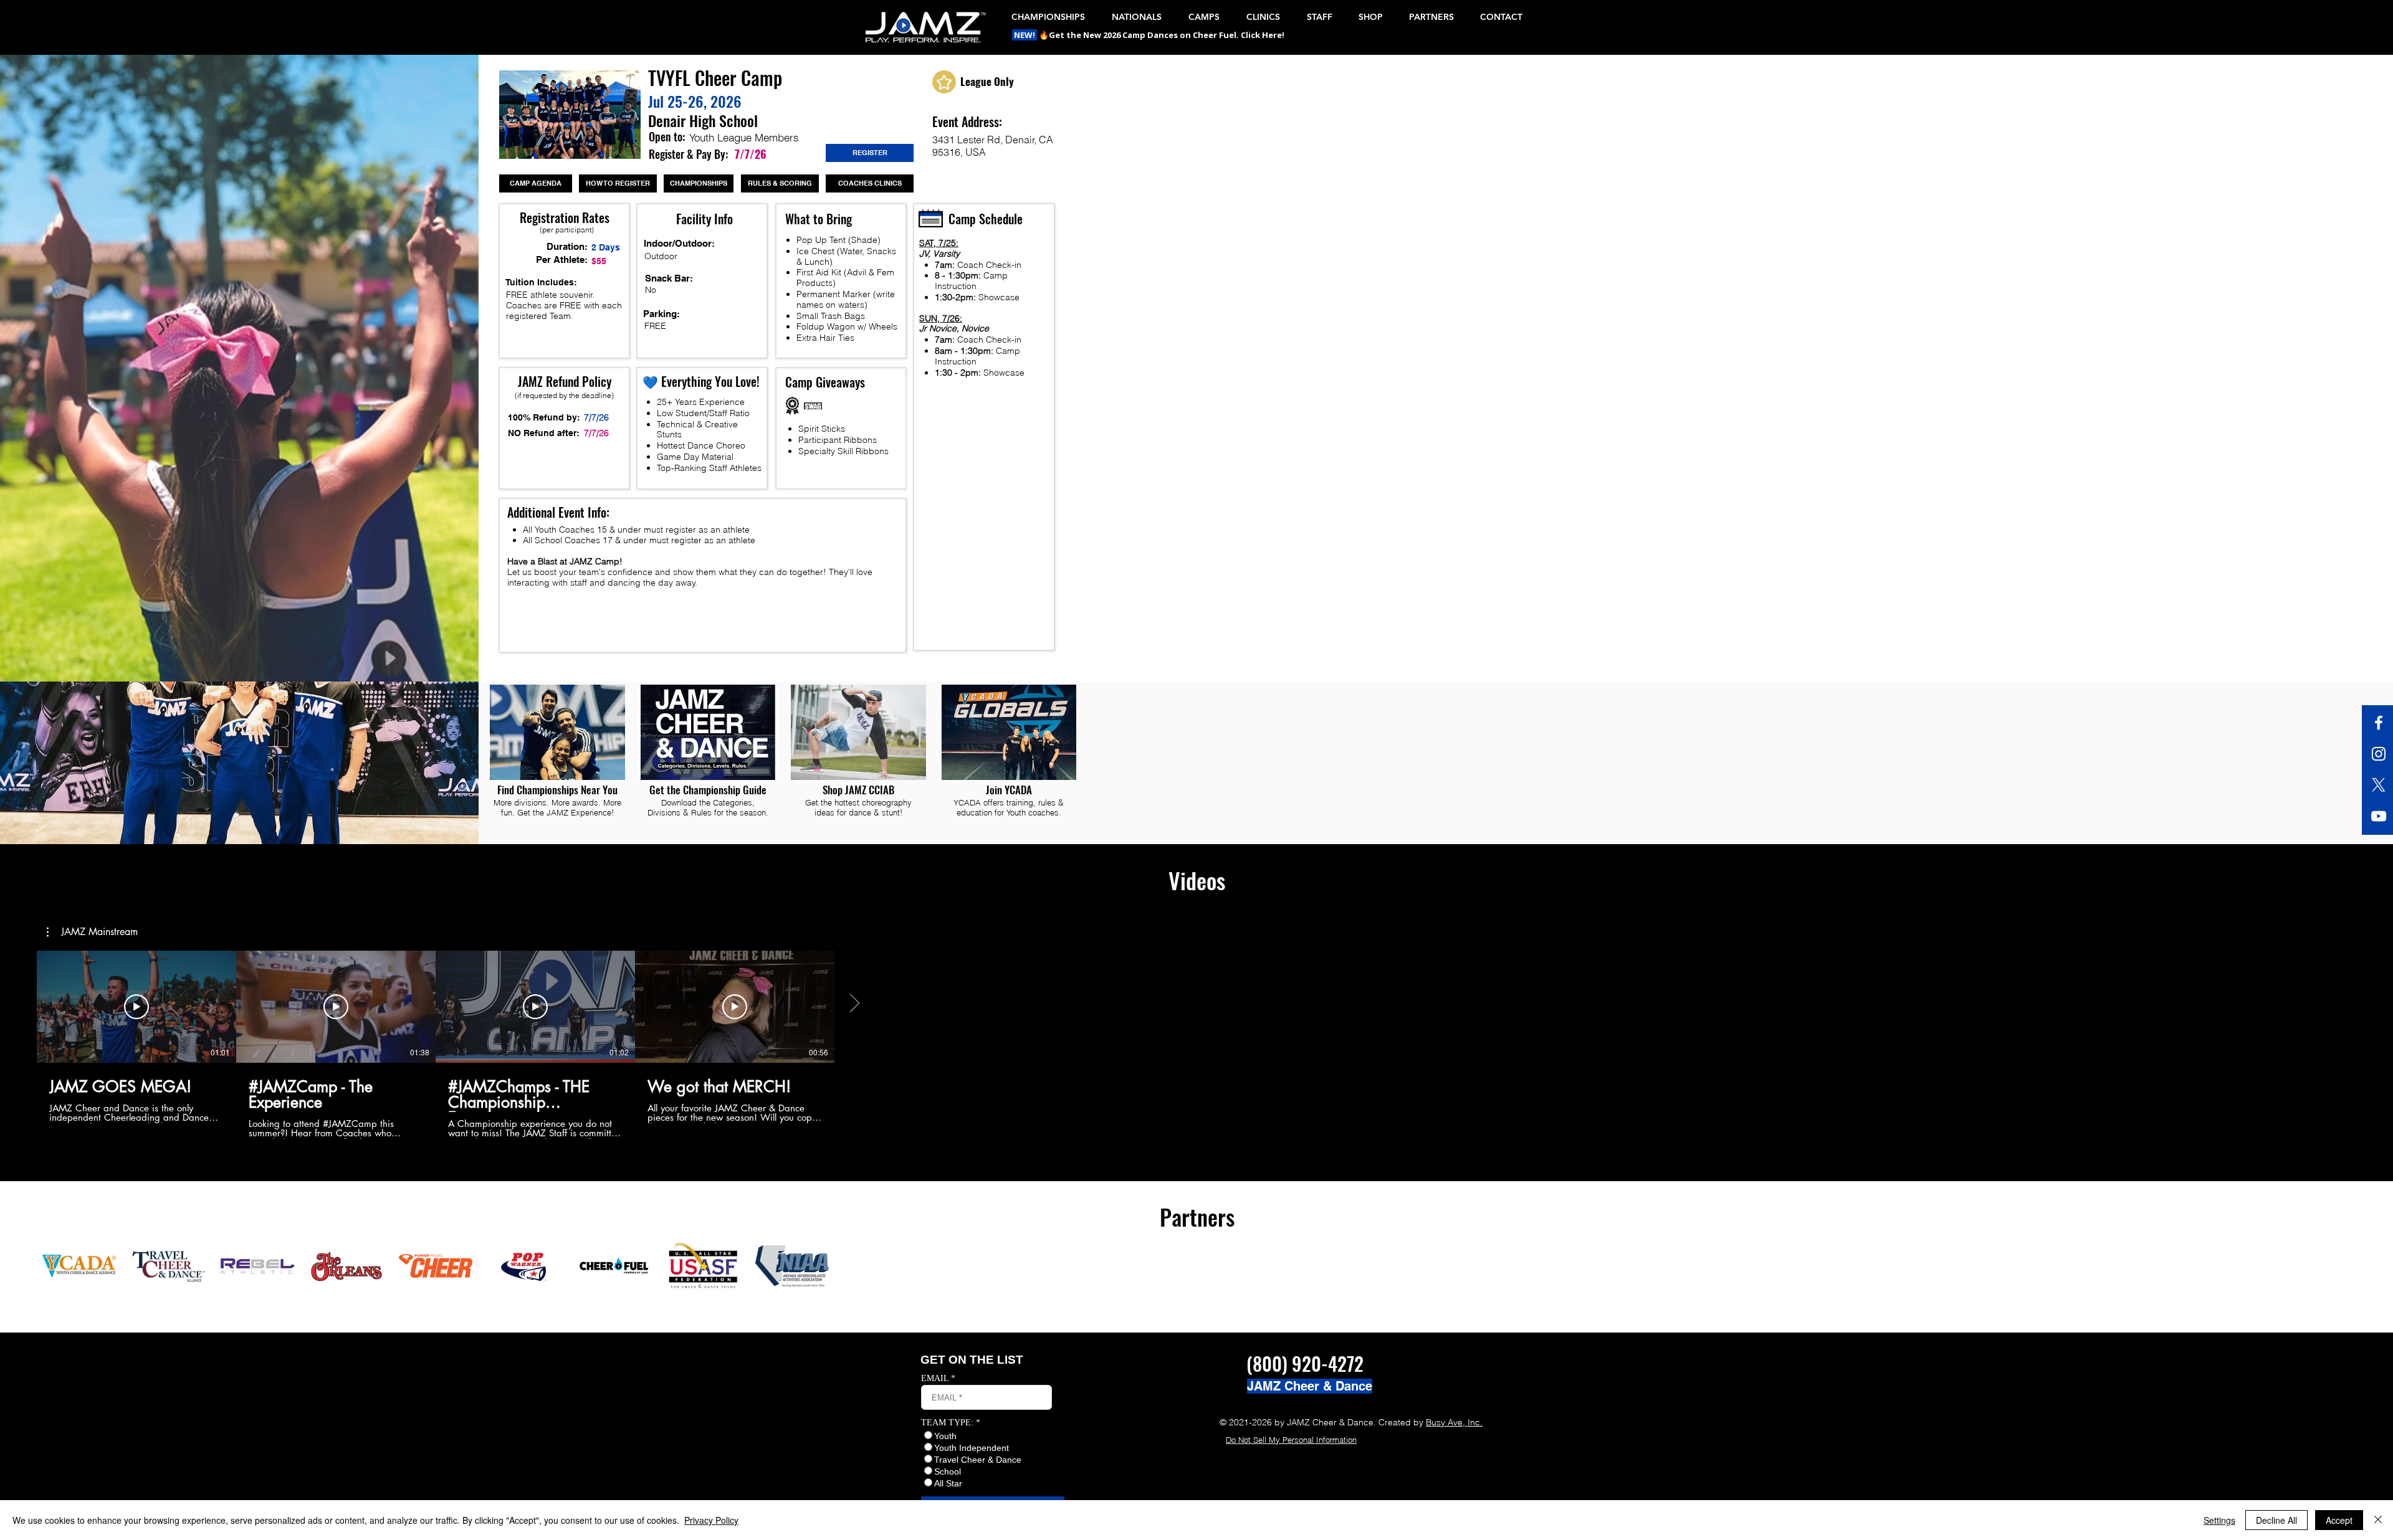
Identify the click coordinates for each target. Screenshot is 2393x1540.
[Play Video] (136, 1007)
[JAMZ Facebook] (2379, 723)
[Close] (2378, 1520)
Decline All (2276, 1520)
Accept (2339, 1520)
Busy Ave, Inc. (1454, 1422)
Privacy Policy (711, 1520)
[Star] (944, 82)
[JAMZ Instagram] (2379, 754)
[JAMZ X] (2379, 785)
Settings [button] (2219, 1520)
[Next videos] (854, 1004)
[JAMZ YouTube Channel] (2379, 816)
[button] (1025, 35)
